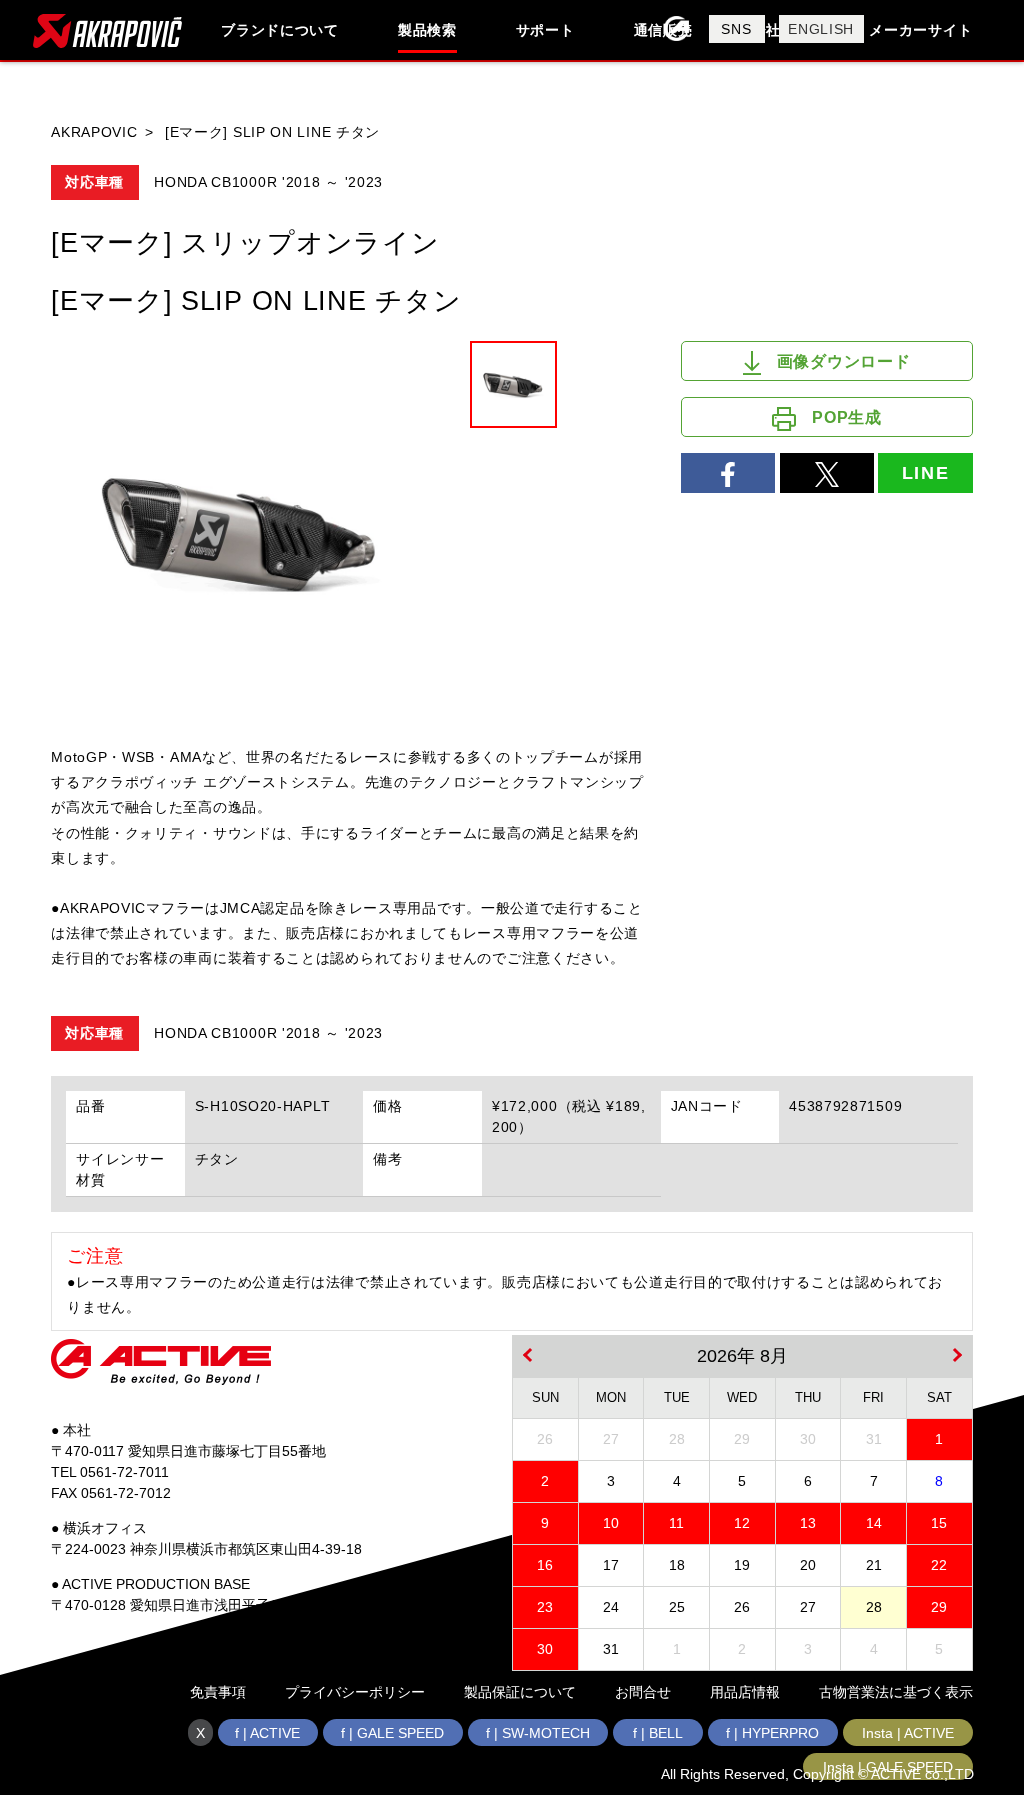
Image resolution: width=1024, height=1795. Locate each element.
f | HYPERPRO (772, 1733)
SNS (736, 29)
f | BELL (658, 1733)
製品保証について (520, 1692)
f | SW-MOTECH (538, 1733)
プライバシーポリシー (355, 1692)
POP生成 (847, 417)
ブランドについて (280, 30)
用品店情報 (745, 1692)
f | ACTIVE (267, 1733)
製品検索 (427, 30)
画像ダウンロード (844, 361)
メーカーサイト (920, 30)
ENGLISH (821, 29)
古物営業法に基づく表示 (896, 1692)
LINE (926, 473)
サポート (545, 30)
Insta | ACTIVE (908, 1733)
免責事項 (218, 1692)
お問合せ (643, 1692)
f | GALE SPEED (392, 1733)
